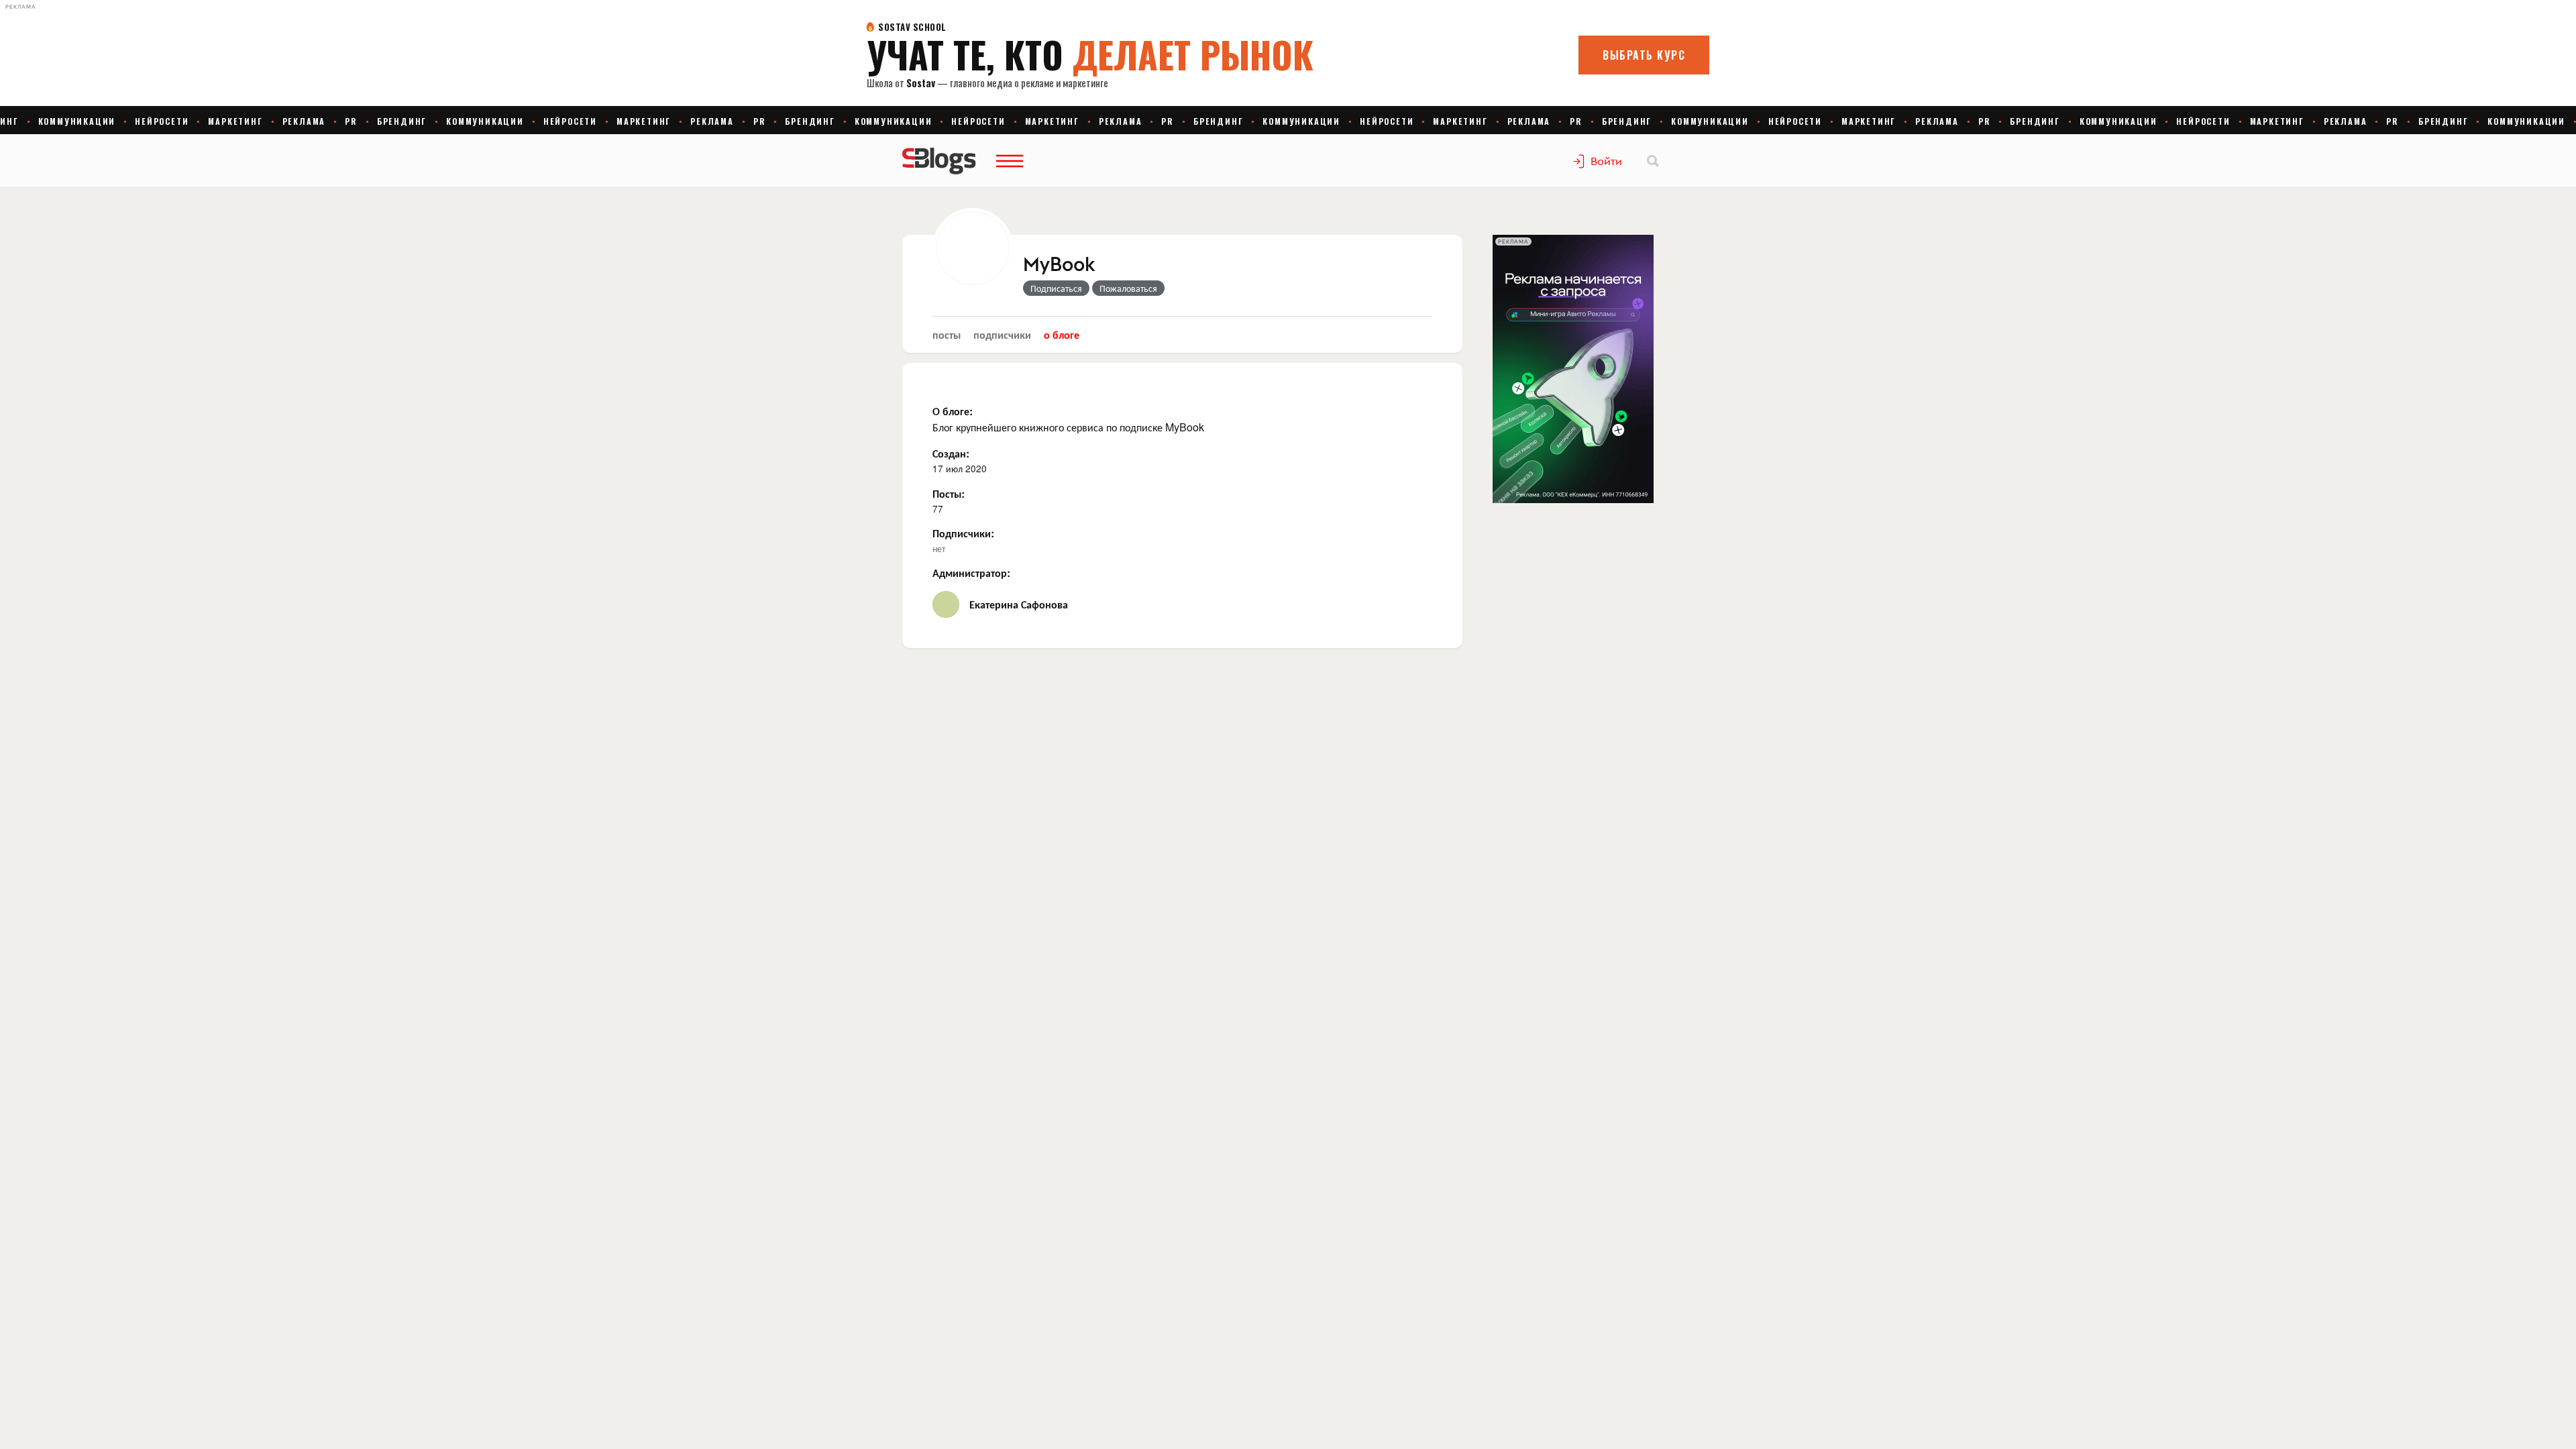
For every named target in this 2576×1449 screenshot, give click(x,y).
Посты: (949, 493)
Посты (947, 334)
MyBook (1059, 265)
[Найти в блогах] (1653, 161)
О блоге (1062, 334)
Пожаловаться (1128, 288)
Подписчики (1002, 334)
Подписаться (1056, 288)
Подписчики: (963, 533)
